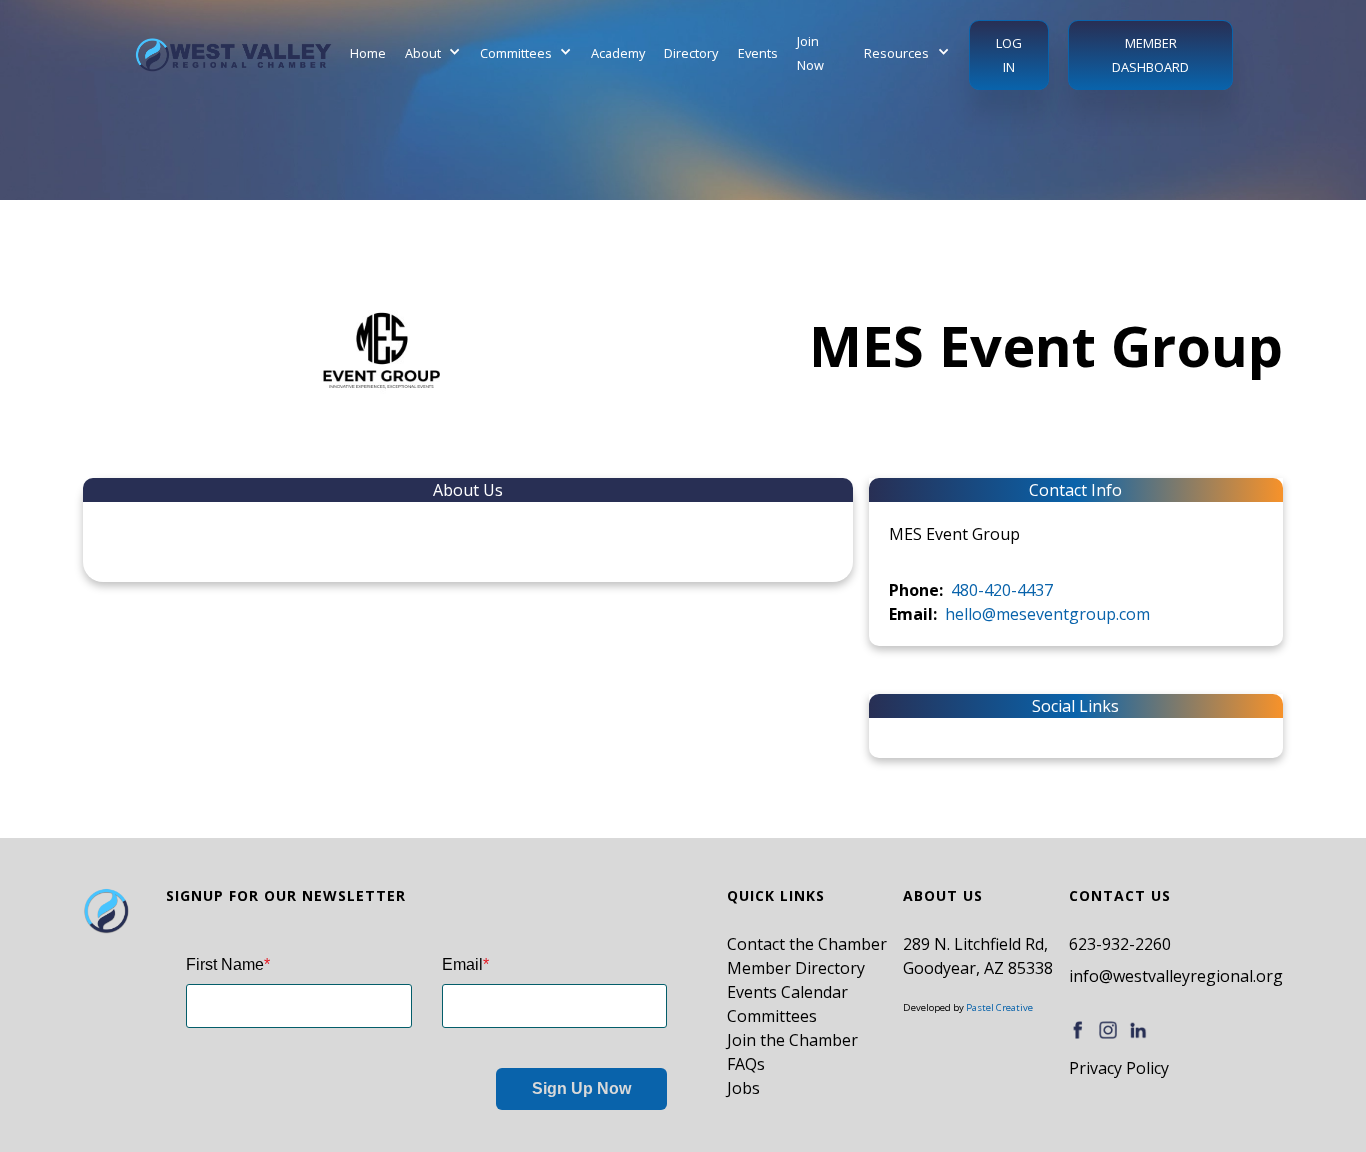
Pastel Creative (999, 1007)
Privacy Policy (1119, 1068)
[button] (433, 53)
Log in (1009, 55)
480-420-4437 (1002, 590)
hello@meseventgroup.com (1047, 614)
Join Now (810, 53)
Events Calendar (787, 992)
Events (758, 53)
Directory (691, 53)
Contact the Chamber (807, 944)
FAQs (746, 1064)
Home (368, 53)
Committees (772, 1016)
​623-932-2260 (1120, 944)
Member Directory (796, 968)
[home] (233, 55)
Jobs (743, 1088)
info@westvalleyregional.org (1176, 976)
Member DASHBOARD (1150, 55)
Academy (618, 53)
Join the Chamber (792, 1040)
